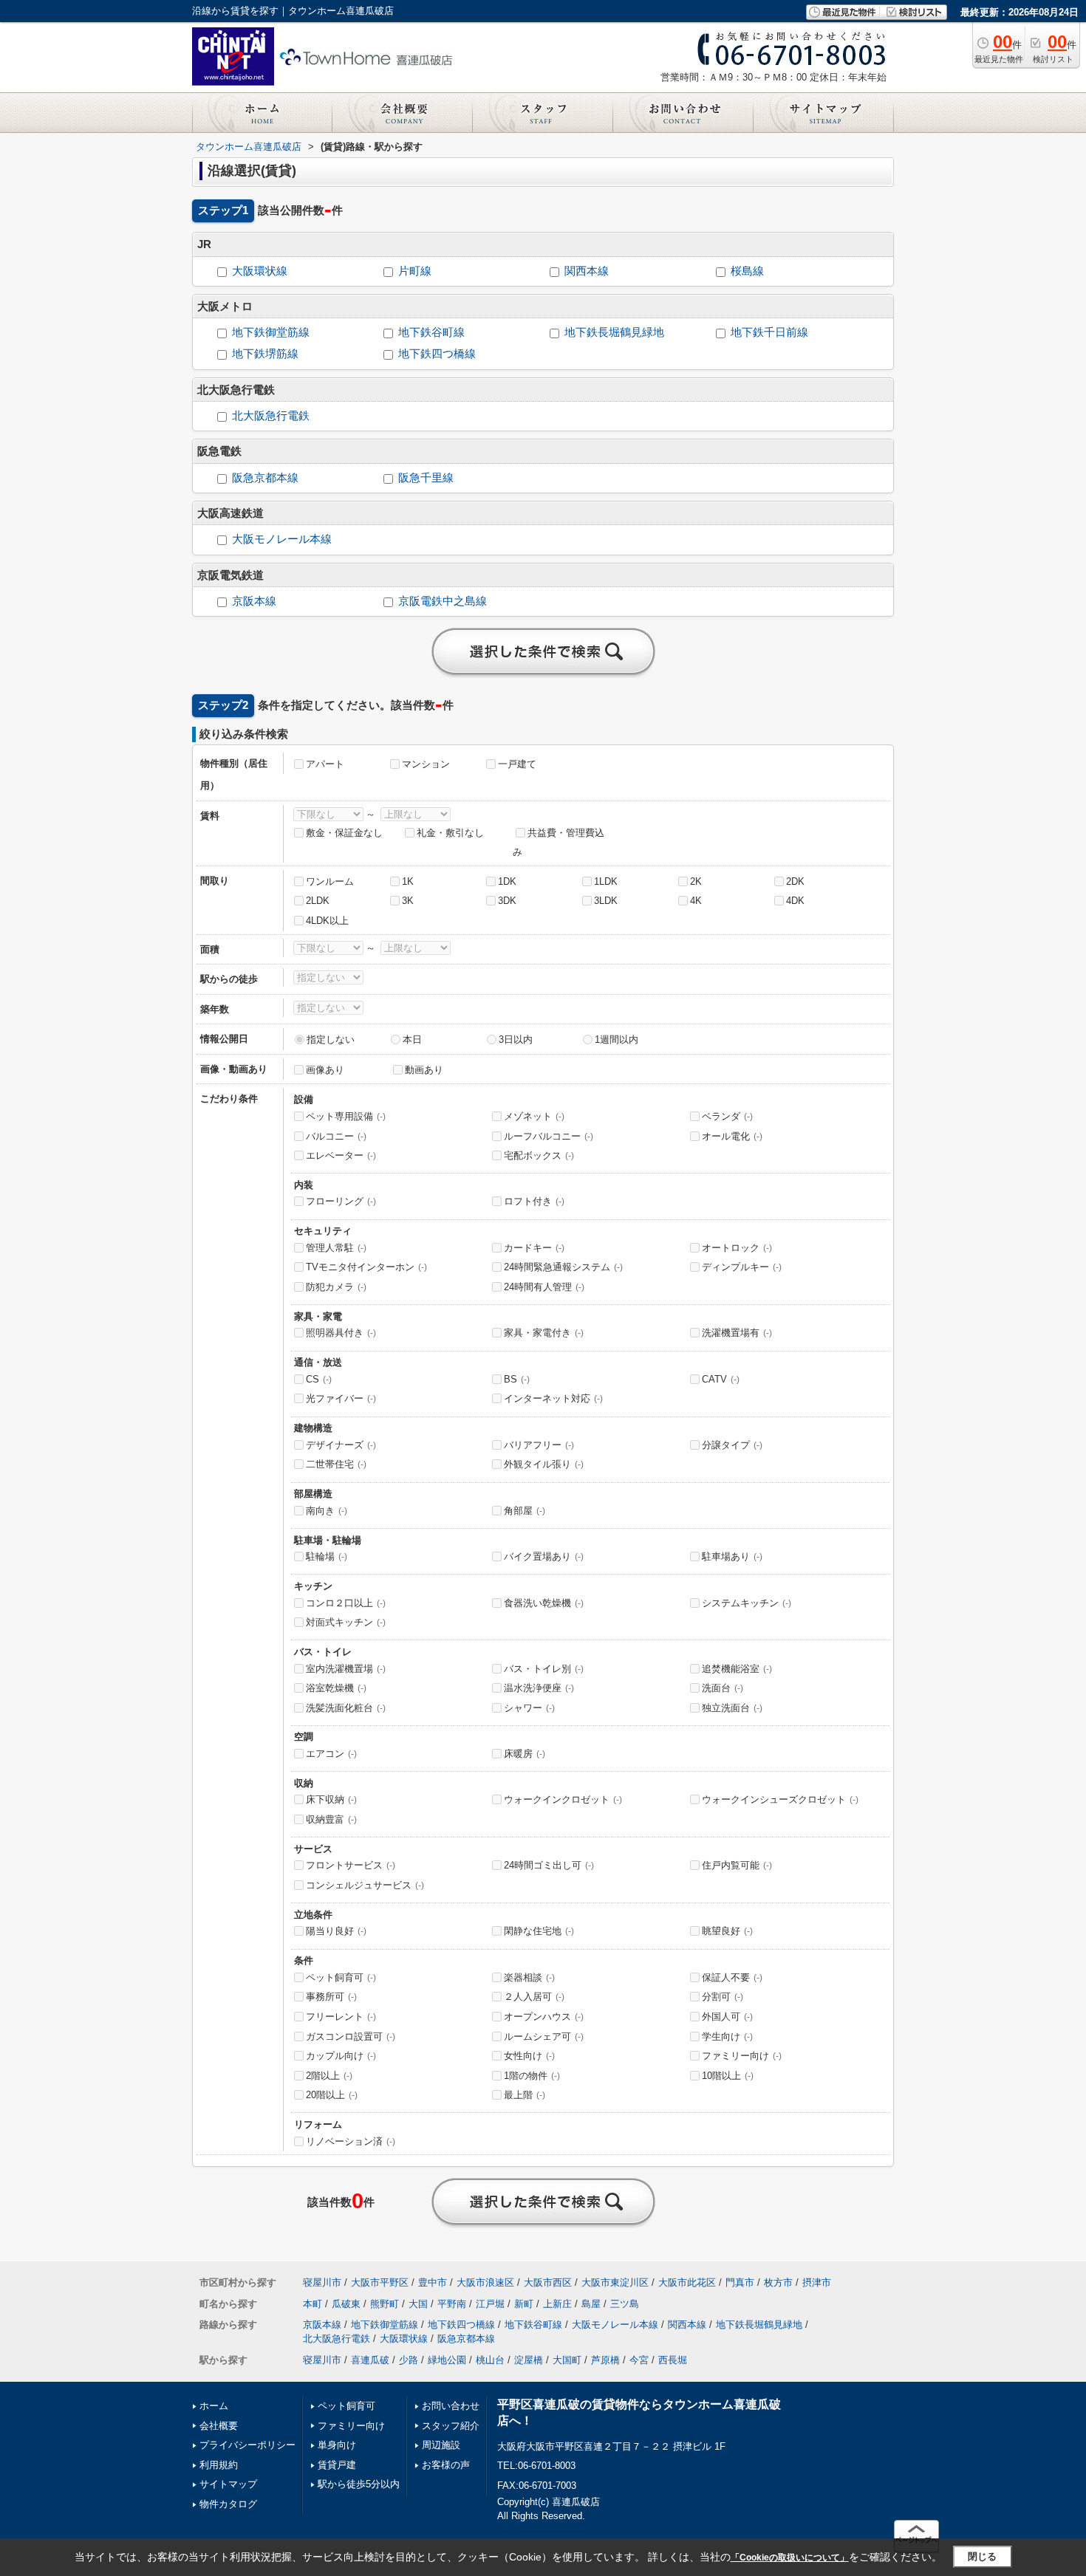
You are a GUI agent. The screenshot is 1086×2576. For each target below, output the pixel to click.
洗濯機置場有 (737, 1333)
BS (517, 1379)
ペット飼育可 (341, 1977)
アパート (325, 764)
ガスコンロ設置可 (351, 2037)
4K (696, 901)
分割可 (723, 1997)
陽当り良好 (336, 1931)
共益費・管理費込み (559, 843)
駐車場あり (732, 1556)
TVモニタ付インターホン (366, 1267)
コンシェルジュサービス (365, 1885)
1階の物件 (532, 2076)
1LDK (606, 881)
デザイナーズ (341, 1445)
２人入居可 (534, 1997)
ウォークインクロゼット (563, 1799)
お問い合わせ (451, 2406)
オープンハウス (544, 2017)
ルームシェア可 (544, 2037)
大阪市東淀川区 (615, 2282)
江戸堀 (490, 2304)
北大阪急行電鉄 (271, 416)
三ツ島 (625, 2304)
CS (319, 1379)
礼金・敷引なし (450, 833)
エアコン (331, 1754)
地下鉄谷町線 (431, 332)
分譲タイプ (732, 1445)
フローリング (341, 1201)
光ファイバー (341, 1398)
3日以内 (516, 1039)
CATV (721, 1379)
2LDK (318, 901)
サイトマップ (228, 2484)
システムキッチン (747, 1603)
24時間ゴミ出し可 (549, 1865)
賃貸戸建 (337, 2465)
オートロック (737, 1248)
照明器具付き (341, 1333)
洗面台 (723, 1688)
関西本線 (587, 271)
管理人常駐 (336, 1248)
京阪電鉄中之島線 (443, 601)
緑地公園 (447, 2360)
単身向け (337, 2445)
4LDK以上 (327, 921)
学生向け (727, 2037)
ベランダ (727, 1116)
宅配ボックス (539, 1155)
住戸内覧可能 (737, 1865)
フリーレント (341, 2017)
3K (408, 901)
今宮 (639, 2360)
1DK (507, 881)
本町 (313, 2304)
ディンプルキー (742, 1267)
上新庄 (557, 2304)
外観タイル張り (544, 1464)
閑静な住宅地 (539, 1931)
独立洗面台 (732, 1708)
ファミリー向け (742, 2056)
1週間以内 (617, 1039)
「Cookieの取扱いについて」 (790, 2558)
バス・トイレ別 (544, 1669)
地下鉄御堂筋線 (271, 332)
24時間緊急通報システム (563, 1267)
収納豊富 (331, 1819)
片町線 (415, 271)
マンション (426, 764)
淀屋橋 (529, 2360)
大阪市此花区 (687, 2282)
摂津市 (817, 2282)
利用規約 (219, 2465)
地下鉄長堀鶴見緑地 (614, 332)
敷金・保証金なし (344, 833)
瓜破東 (346, 2304)
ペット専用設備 (346, 1116)
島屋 (591, 2304)
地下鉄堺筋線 (265, 354)
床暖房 (525, 1754)
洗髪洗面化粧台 (346, 1708)
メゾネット (534, 1116)
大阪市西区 (548, 2282)
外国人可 (727, 2017)
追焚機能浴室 (737, 1669)
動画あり (424, 1070)
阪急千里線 (426, 478)
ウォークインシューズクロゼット (780, 1799)
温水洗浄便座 (539, 1688)
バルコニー (336, 1136)
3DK (507, 901)
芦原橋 (605, 2360)
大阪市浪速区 (485, 2282)
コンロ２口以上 (346, 1603)
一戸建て (517, 764)
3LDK (606, 901)
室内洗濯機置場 (346, 1669)
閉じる (982, 2556)
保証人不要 (732, 1977)
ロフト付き (534, 1201)
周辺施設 (441, 2445)
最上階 (525, 2095)
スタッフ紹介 (451, 2426)
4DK (795, 901)
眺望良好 (727, 1931)
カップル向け (341, 2056)
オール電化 (732, 1136)
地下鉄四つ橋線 (437, 354)
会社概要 (219, 2426)
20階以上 (332, 2095)
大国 (418, 2304)
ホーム (214, 2406)
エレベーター (341, 1155)
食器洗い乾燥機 (544, 1603)
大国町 (567, 2360)
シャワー (529, 1708)
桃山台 (490, 2360)
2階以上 (329, 2076)
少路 (409, 2360)
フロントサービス (351, 1865)
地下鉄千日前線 (769, 332)
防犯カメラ (336, 1287)
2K (696, 881)
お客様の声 (446, 2465)
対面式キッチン (346, 1622)
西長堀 (673, 2360)
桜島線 (747, 271)
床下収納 (331, 1799)
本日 (412, 1039)
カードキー (534, 1248)
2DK (795, 881)
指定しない (331, 1039)
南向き (327, 1511)
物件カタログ (228, 2504)
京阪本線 (254, 601)
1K (408, 881)
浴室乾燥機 (336, 1688)
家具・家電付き (544, 1333)
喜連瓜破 (370, 2360)
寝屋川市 (322, 2282)
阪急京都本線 (265, 478)
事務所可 (331, 1997)
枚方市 (778, 2282)
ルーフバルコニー (549, 1136)
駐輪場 (327, 1556)
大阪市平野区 (380, 2282)
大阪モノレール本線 (282, 539)
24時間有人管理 (544, 1287)
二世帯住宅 (336, 1464)
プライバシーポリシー (247, 2445)
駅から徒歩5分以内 (359, 2484)
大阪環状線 (260, 271)
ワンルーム (330, 881)
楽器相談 (529, 1977)
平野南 (452, 2304)
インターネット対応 (553, 1398)
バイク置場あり (544, 1556)
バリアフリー (539, 1445)
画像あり (325, 1070)
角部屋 (525, 1511)
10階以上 (728, 2076)
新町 (524, 2304)
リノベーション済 (351, 2141)
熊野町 (385, 2304)
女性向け (529, 2056)
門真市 (740, 2282)
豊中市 (433, 2282)
